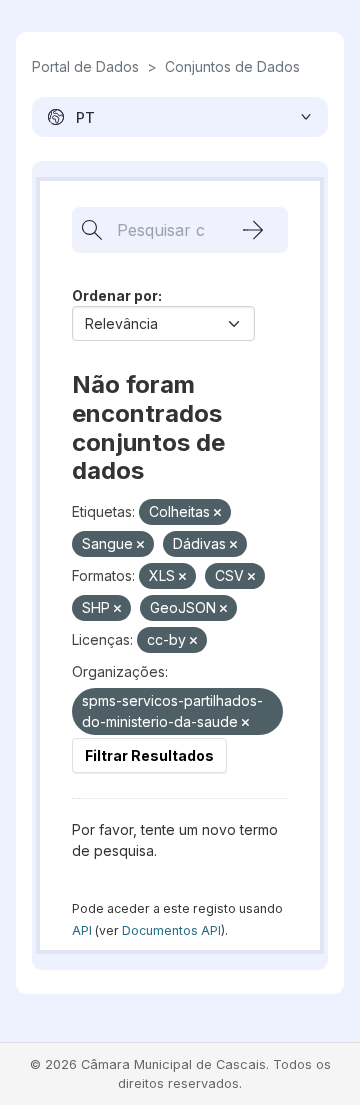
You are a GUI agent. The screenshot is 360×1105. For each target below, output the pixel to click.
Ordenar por (115, 295)
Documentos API (171, 930)
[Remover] (217, 513)
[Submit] (253, 230)
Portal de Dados (85, 66)
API (82, 930)
